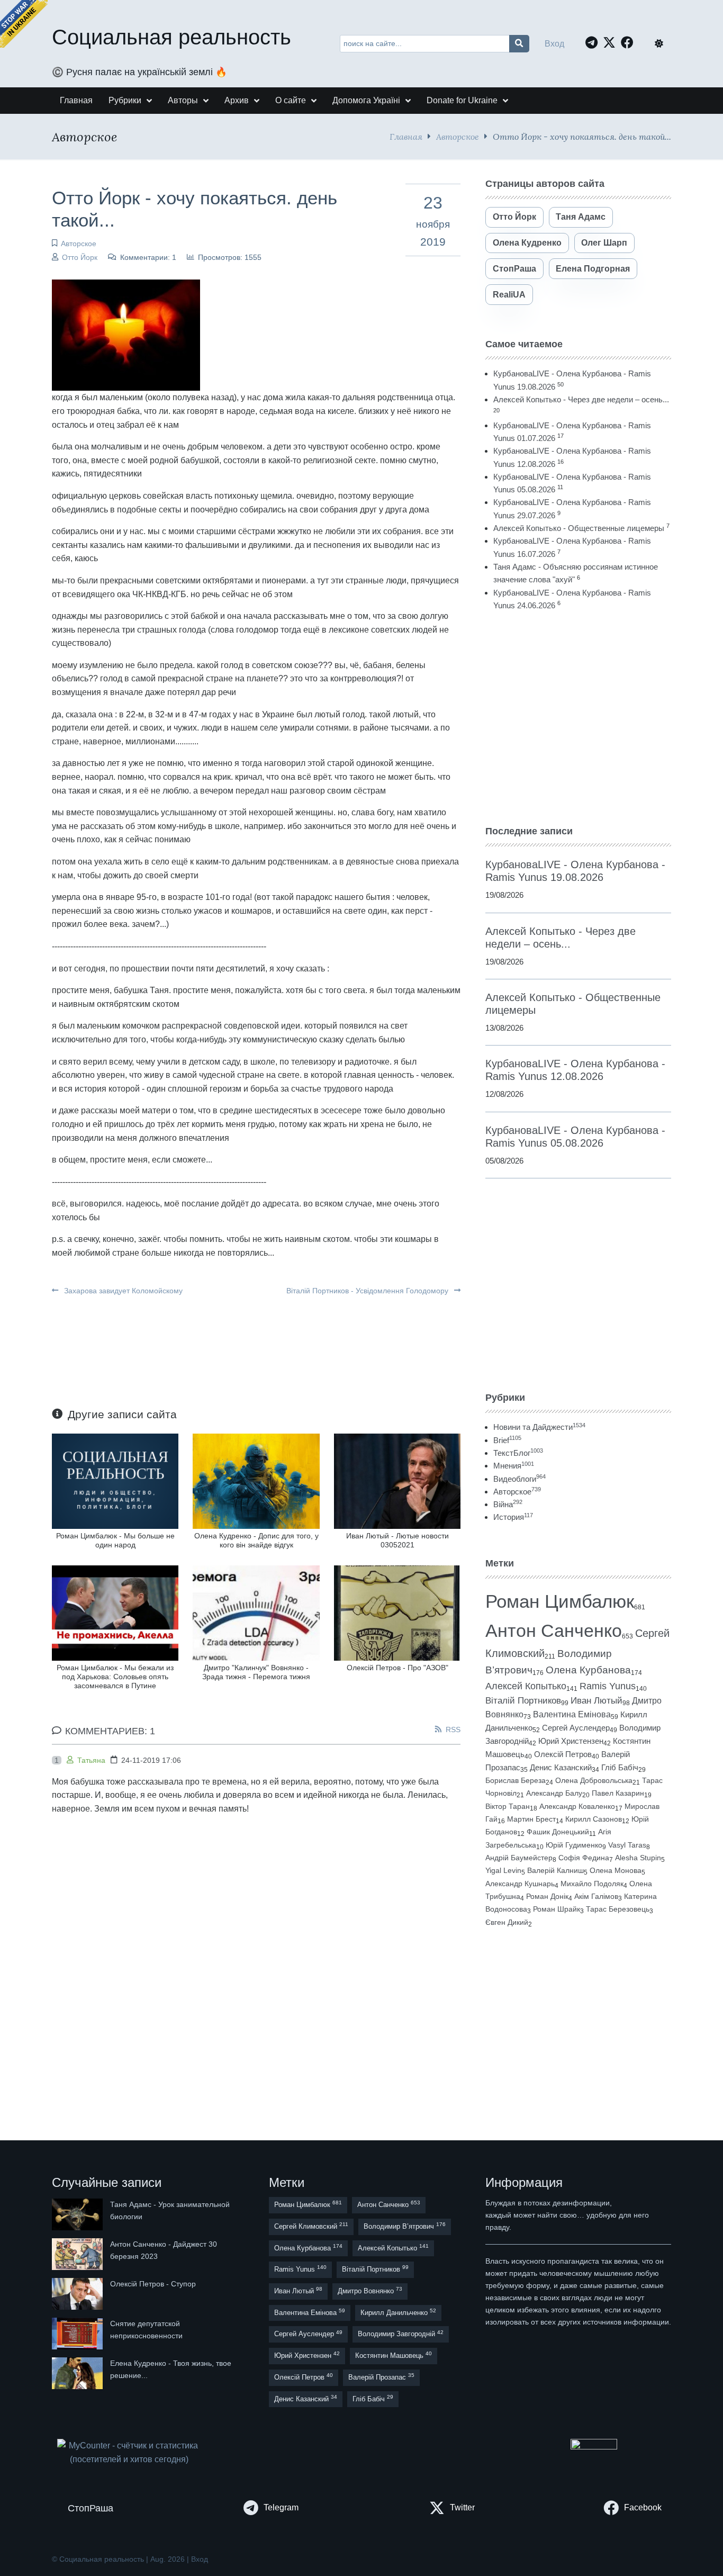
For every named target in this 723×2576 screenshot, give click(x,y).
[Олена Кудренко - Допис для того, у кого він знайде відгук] (256, 1480)
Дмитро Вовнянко (370, 2290)
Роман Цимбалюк (560, 1601)
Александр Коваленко (577, 1806)
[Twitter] (612, 42)
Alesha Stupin (638, 1858)
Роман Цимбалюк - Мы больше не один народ (115, 1540)
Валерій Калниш (555, 1870)
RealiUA (509, 295)
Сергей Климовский (311, 2226)
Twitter (462, 2507)
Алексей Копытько (526, 1686)
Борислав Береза (516, 1780)
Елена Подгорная (593, 269)
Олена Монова (616, 1870)
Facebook (643, 2507)
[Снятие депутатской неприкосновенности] (78, 2334)
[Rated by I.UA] (594, 2447)
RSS (453, 1730)
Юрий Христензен (571, 1741)
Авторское (458, 136)
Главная (406, 136)
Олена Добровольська (594, 1780)
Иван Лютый (597, 1701)
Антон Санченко (554, 1631)
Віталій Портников (523, 1701)
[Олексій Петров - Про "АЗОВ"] (397, 1612)
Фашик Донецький (558, 1832)
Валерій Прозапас (381, 2377)
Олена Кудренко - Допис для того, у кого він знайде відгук (256, 1540)
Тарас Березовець (618, 1909)
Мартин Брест (531, 1819)
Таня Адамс (581, 217)
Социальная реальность (171, 37)
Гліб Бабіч (620, 1768)
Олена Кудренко (527, 243)
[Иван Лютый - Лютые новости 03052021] (397, 1480)
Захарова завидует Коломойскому (122, 1291)
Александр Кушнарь (520, 1884)
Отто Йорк (80, 257)
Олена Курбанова (588, 1670)
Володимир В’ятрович (405, 2226)
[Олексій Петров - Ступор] (78, 2294)
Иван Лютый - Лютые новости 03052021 (397, 1540)
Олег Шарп (604, 243)
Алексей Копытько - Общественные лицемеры (579, 528)
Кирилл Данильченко (398, 2312)
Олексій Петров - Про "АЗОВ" (397, 1668)
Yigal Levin (503, 1870)
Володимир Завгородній (401, 2334)
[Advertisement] (578, 718)
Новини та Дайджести (539, 1427)
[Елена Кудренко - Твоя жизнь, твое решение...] (78, 2373)
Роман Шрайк (557, 1909)
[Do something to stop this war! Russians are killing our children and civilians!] (24, 24)
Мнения (514, 1466)
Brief (507, 1440)
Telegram (281, 2507)
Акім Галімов (596, 1897)
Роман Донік (547, 1896)
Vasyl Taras (627, 1845)
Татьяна (91, 1760)
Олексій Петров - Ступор (153, 2284)
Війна (508, 1504)
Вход (554, 44)
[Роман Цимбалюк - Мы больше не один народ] (115, 1480)
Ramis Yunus (608, 1686)
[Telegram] (594, 42)
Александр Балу (554, 1793)
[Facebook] (630, 42)
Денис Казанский (561, 1768)
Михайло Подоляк (592, 1884)
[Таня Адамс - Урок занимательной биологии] (78, 2214)
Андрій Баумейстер (519, 1858)
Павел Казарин (618, 1793)
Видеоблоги (519, 1479)
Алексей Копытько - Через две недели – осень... (581, 399)
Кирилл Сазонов (594, 1819)
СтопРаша (514, 269)
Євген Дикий (507, 1922)
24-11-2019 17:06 (151, 1760)
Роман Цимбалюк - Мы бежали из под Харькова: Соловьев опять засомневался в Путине (115, 1677)
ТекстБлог (518, 1453)
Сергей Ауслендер (576, 1728)
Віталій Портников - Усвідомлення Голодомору (368, 1291)
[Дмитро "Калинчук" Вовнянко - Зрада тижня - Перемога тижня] (256, 1612)
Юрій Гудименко (574, 1845)
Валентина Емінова (572, 1714)
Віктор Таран (508, 1806)
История (513, 1517)
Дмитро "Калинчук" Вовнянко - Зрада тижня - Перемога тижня (256, 1672)
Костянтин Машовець (394, 2355)
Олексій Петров (563, 1754)
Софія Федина (584, 1858)
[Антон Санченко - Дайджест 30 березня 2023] (78, 2254)
